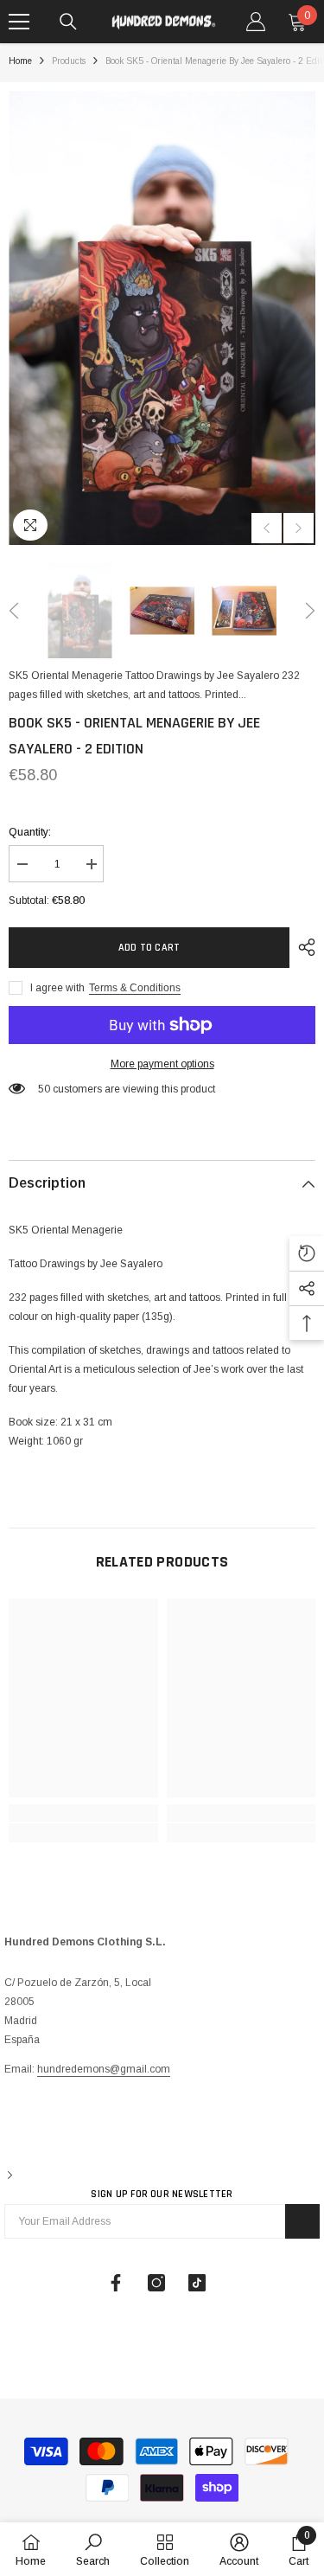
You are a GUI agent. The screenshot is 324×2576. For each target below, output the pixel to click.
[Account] (256, 22)
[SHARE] (302, 947)
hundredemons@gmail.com (104, 2069)
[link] (83, 1813)
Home (20, 61)
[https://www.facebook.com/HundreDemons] (116, 2283)
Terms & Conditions (135, 988)
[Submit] (302, 2221)
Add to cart (149, 948)
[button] (267, 528)
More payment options (162, 1064)
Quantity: (30, 832)
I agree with (57, 988)
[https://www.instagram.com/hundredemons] (156, 2283)
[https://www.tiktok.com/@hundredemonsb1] (197, 2283)
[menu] (19, 22)
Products (69, 61)
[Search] (68, 22)
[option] (162, 318)
